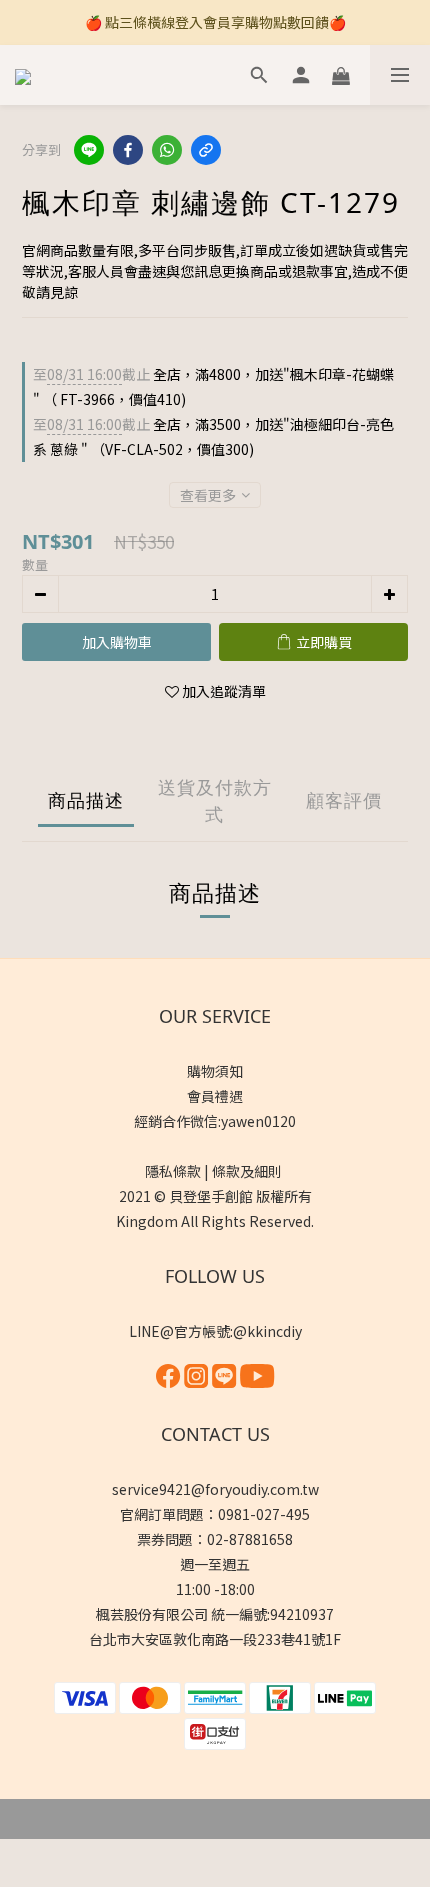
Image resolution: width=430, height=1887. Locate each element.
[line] (89, 150)
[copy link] (206, 150)
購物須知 (215, 1071)
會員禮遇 (215, 1096)
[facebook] (128, 150)
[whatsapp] (167, 150)
